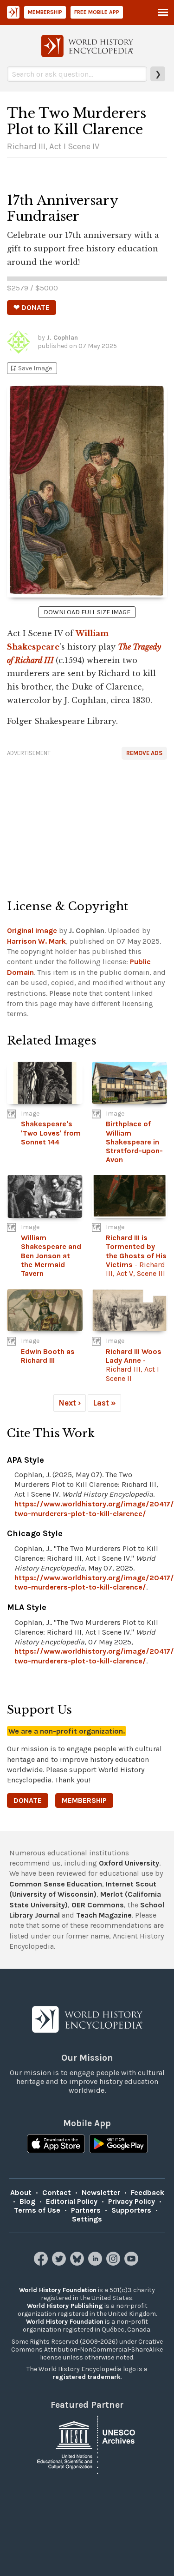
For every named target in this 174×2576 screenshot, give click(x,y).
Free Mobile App (97, 12)
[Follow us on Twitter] (60, 2263)
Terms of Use (37, 2210)
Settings (87, 2219)
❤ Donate (32, 307)
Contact (57, 2192)
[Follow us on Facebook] (42, 2263)
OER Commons (98, 1905)
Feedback (148, 2192)
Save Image (31, 368)
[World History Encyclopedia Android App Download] (119, 2145)
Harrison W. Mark (36, 941)
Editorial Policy (72, 2201)
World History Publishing (65, 2306)
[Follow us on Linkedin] (96, 2263)
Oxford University (129, 1863)
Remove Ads (144, 753)
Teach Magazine (104, 1915)
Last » (104, 1403)
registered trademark (87, 2377)
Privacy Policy (132, 2201)
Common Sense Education (56, 1884)
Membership (45, 12)
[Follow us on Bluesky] (78, 2263)
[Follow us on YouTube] (132, 2263)
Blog (27, 2201)
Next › (70, 1403)
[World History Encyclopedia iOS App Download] (56, 2145)
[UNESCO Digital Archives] (87, 2444)
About (21, 2192)
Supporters (131, 2210)
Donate (28, 1800)
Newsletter (101, 2192)
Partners (86, 2210)
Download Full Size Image (87, 612)
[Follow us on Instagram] (114, 2263)
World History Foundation (58, 2290)
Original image (32, 930)
